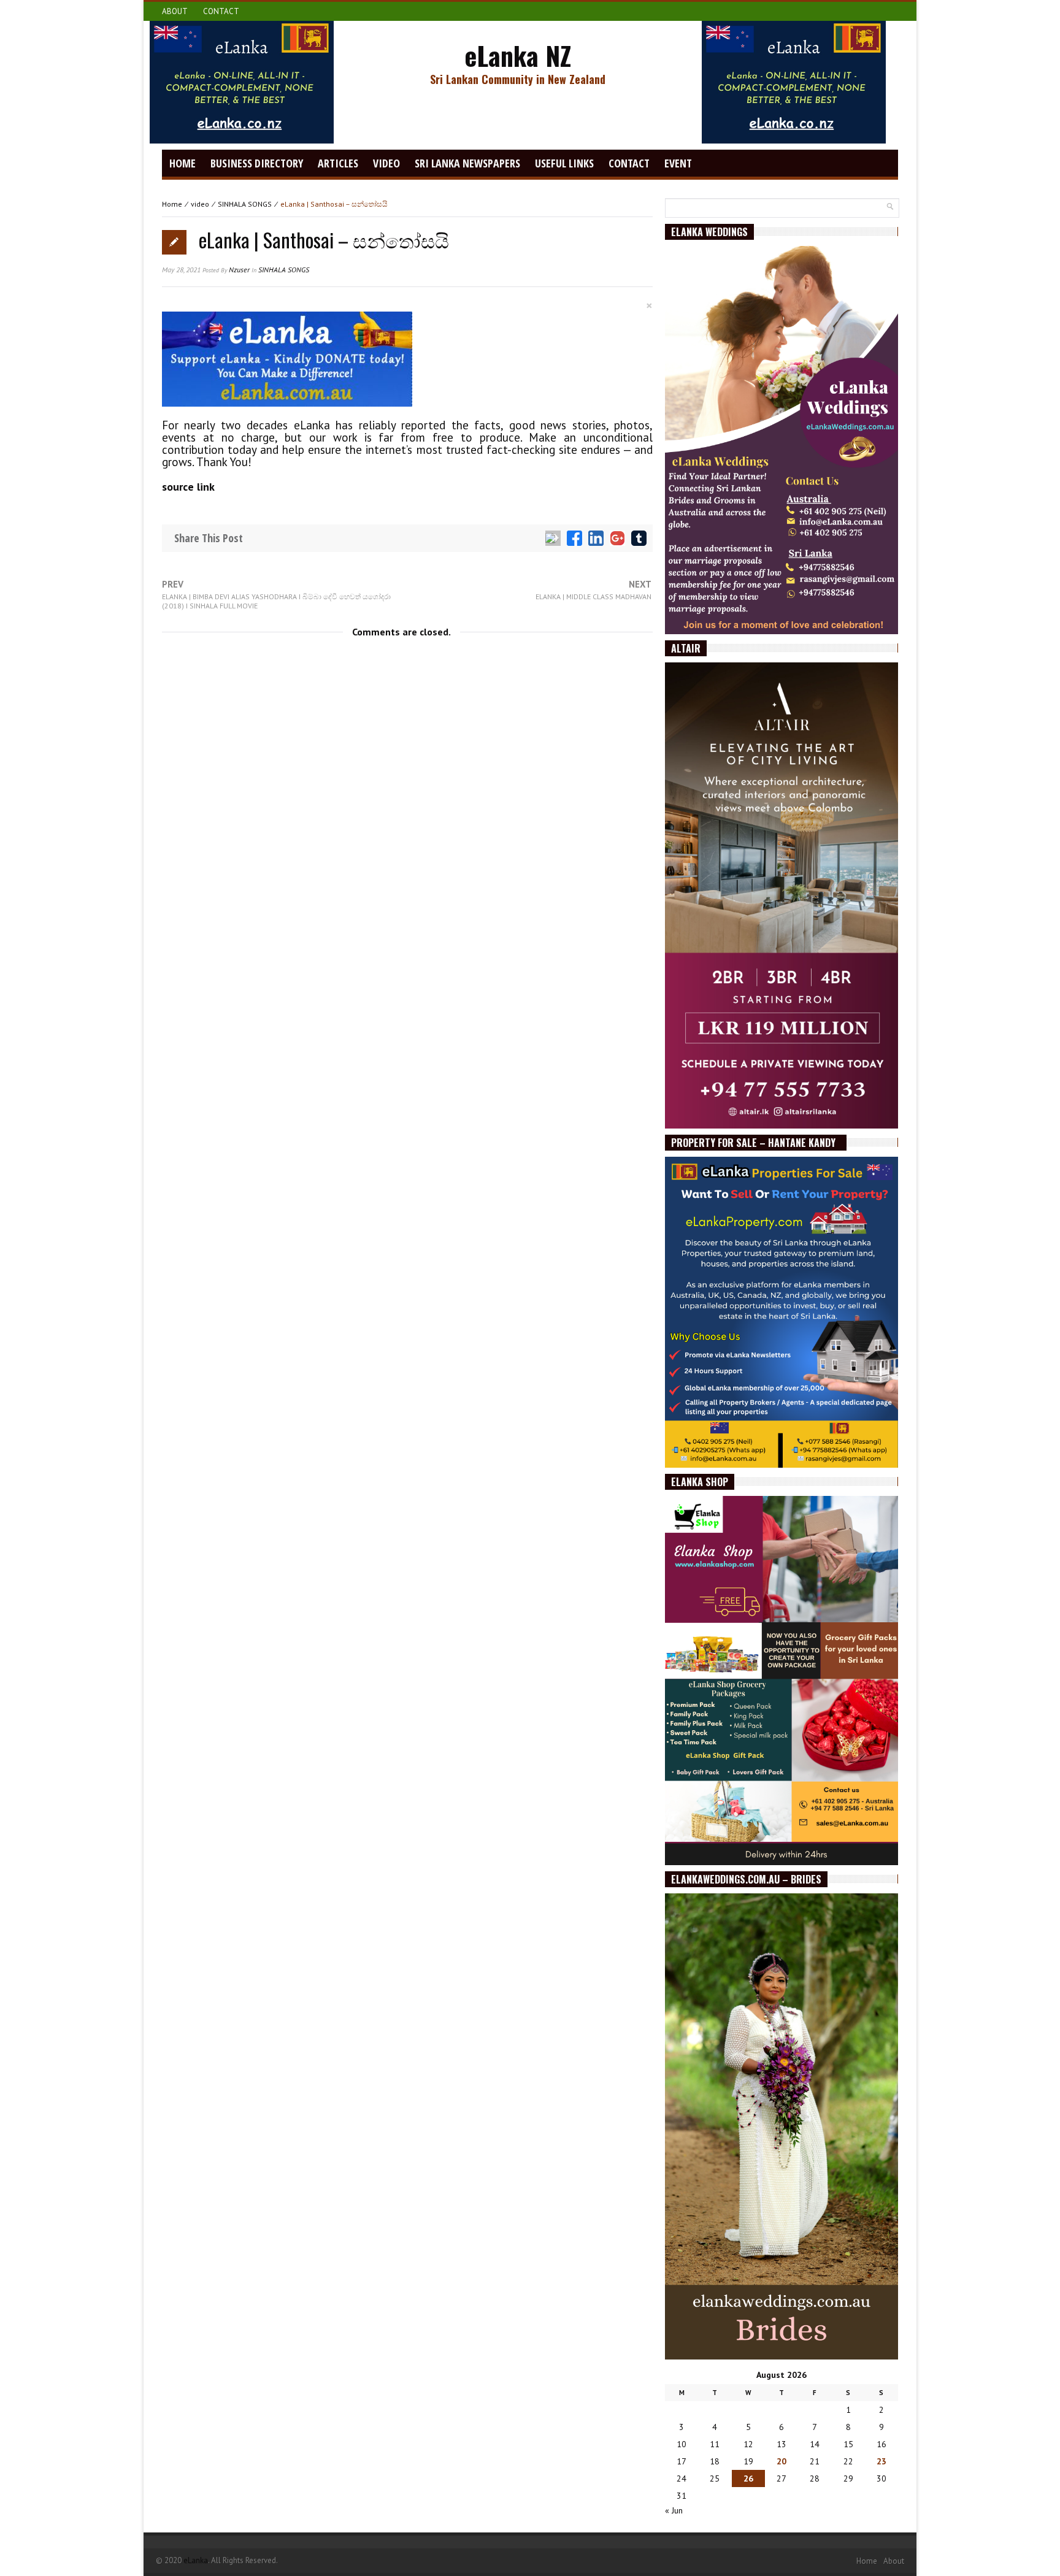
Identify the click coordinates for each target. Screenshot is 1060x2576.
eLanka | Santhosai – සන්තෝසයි (324, 240)
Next (593, 590)
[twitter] (553, 538)
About (175, 11)
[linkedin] (596, 538)
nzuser (239, 270)
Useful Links (564, 163)
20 (782, 2461)
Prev (276, 595)
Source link (188, 487)
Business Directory (257, 163)
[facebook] (574, 538)
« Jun (674, 2510)
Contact (221, 11)
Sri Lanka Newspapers (467, 163)
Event (678, 163)
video (386, 163)
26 (748, 2478)
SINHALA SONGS (245, 204)
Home (182, 163)
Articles (338, 163)
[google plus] (617, 538)
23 (881, 2461)
